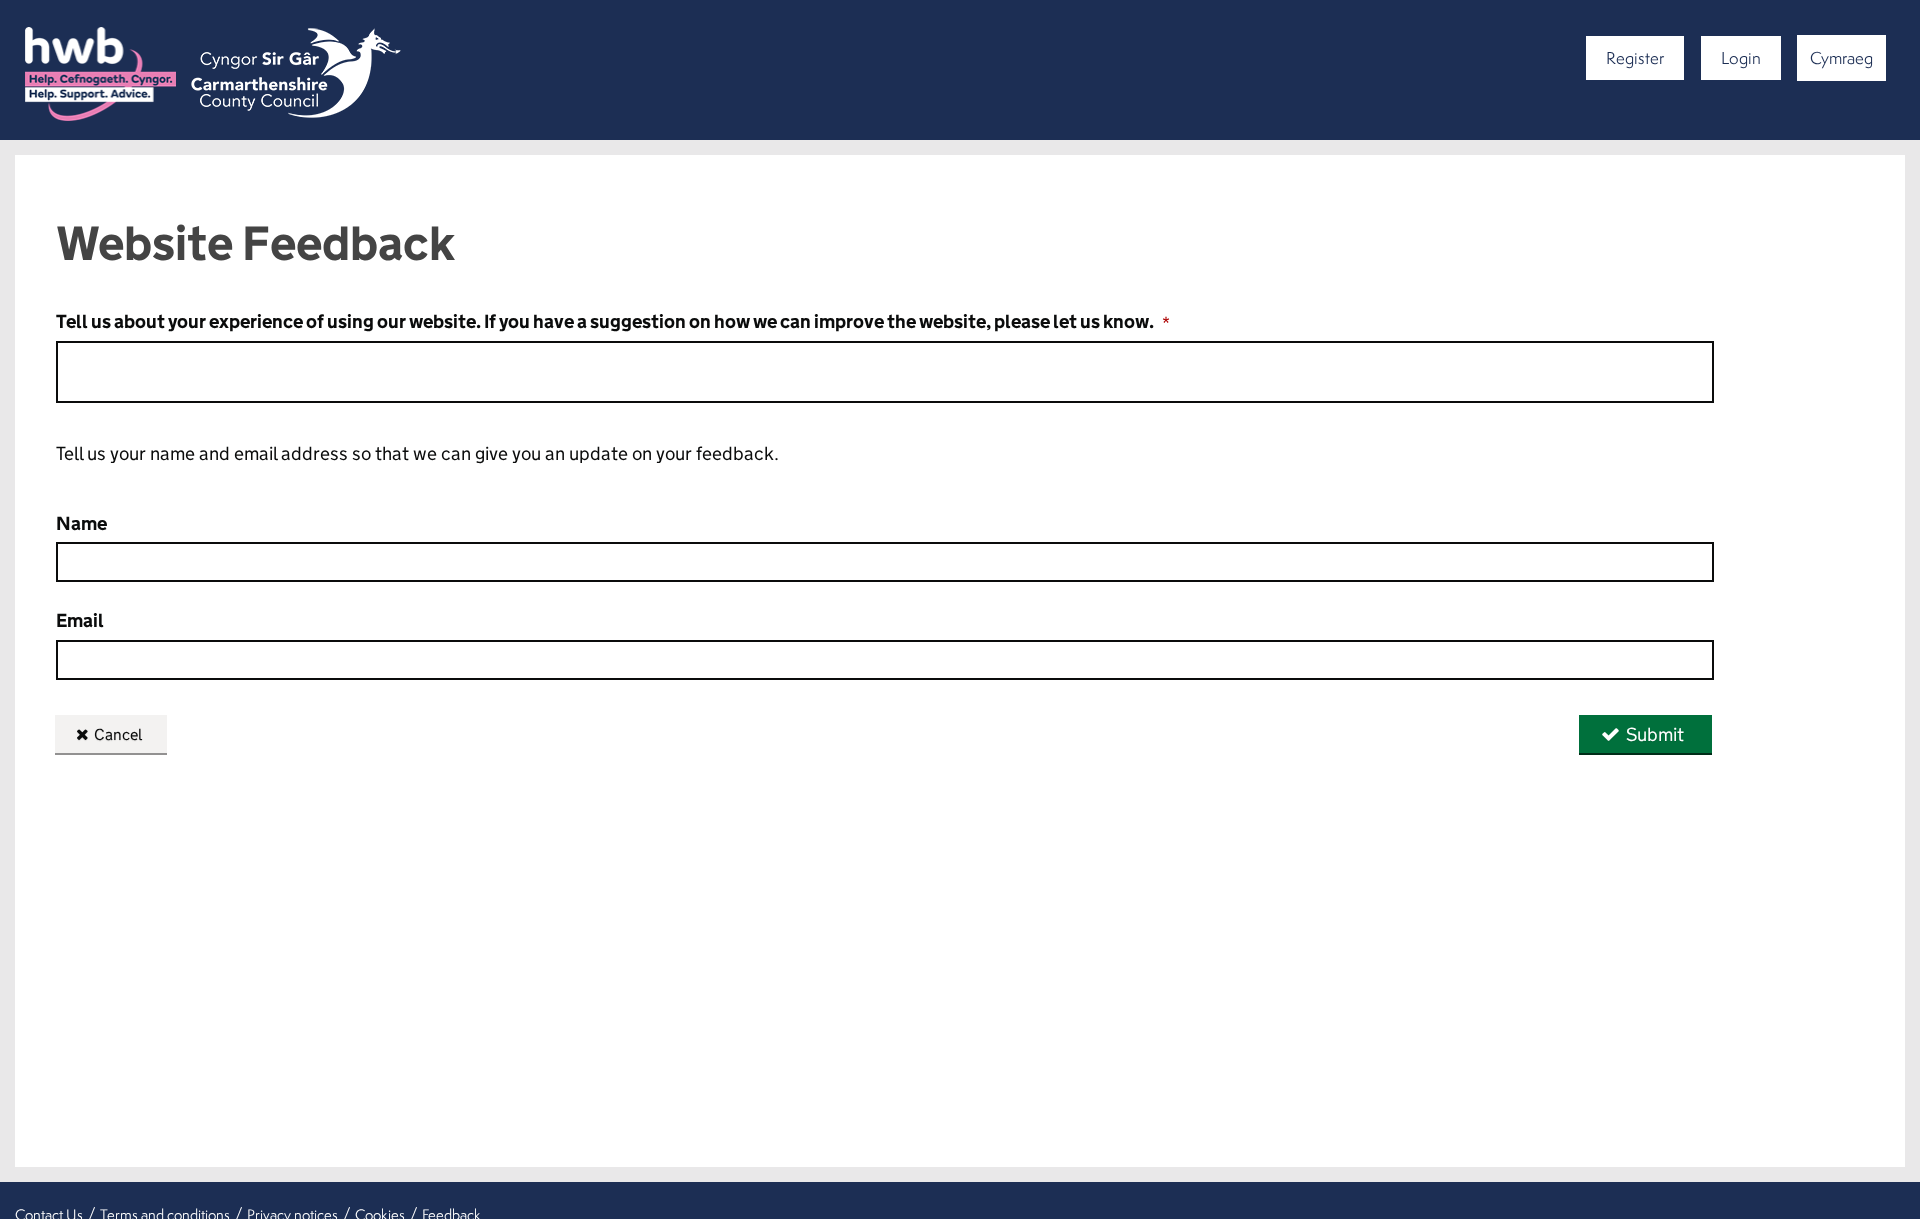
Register (1635, 57)
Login (1741, 57)
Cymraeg (1841, 57)
